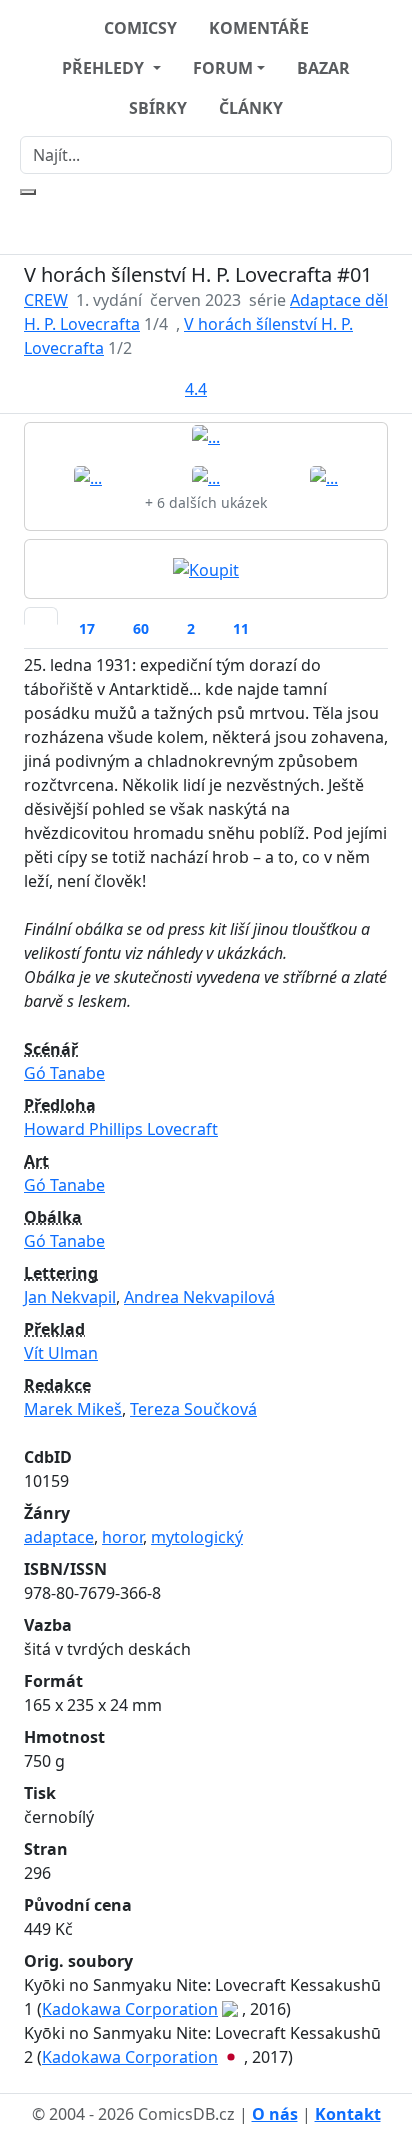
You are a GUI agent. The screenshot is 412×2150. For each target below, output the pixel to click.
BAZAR (323, 68)
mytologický (197, 1537)
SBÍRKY (158, 108)
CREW (46, 300)
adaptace (59, 1537)
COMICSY (140, 28)
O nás (275, 2114)
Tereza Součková (193, 1409)
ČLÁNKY (251, 108)
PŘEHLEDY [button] (105, 68)
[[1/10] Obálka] (206, 436)
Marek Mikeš (73, 1409)
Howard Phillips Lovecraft (121, 1129)
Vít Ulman (61, 1353)
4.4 (196, 389)
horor (122, 1537)
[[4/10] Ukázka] (324, 477)
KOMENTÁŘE (259, 28)
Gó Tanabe (64, 1073)
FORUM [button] (223, 68)
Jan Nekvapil (70, 1297)
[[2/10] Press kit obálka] (88, 477)
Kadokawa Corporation (130, 2009)
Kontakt (348, 2114)
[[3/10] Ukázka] (206, 477)
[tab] (41, 616)
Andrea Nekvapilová (199, 1297)
